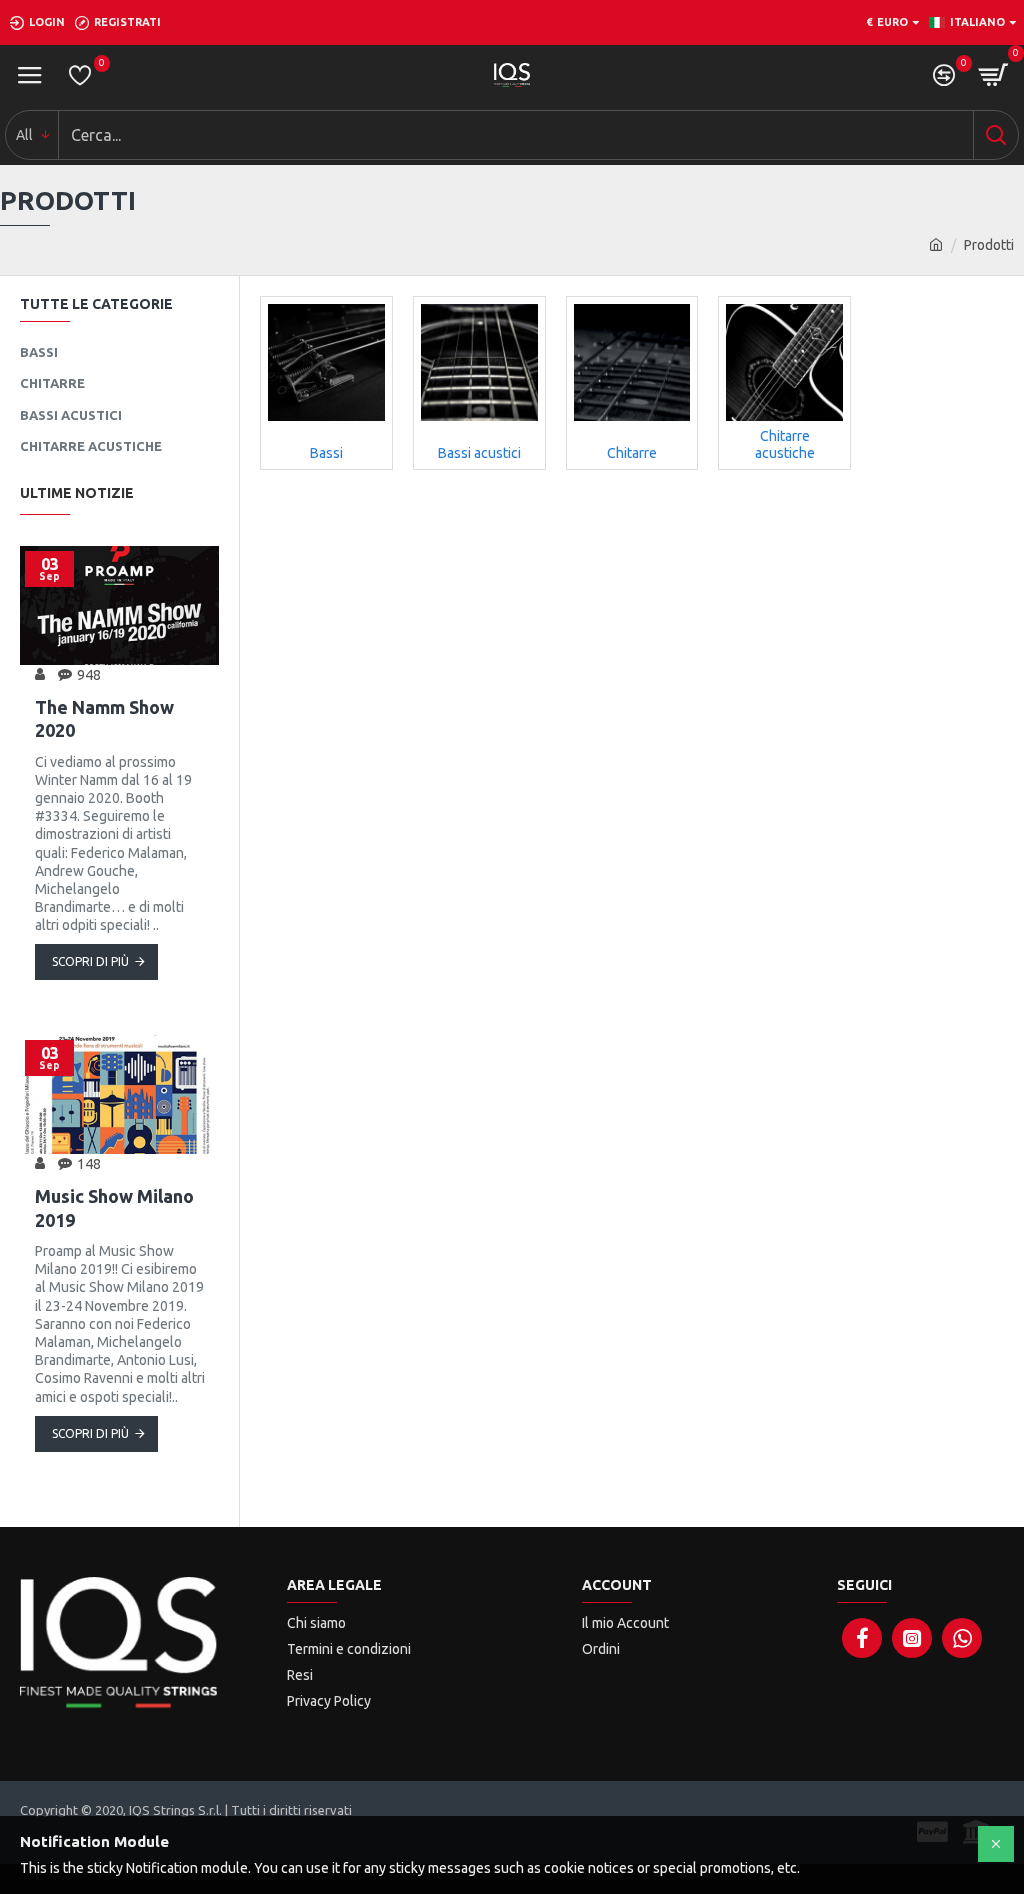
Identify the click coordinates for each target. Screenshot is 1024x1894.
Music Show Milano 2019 (114, 1207)
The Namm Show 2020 (104, 718)
